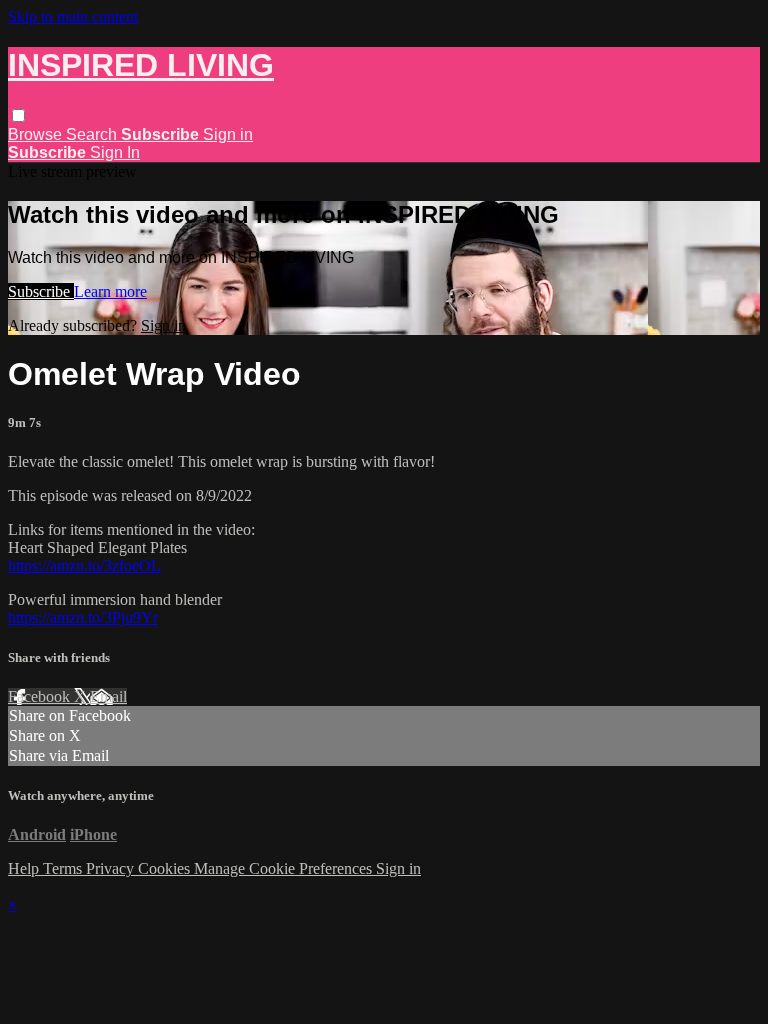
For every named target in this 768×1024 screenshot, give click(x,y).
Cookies (166, 868)
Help (25, 868)
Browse (37, 134)
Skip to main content (73, 16)
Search (93, 134)
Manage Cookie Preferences (285, 868)
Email (108, 696)
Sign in (228, 134)
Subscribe (41, 291)
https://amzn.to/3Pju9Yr (83, 617)
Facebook (41, 696)
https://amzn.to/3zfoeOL (84, 565)
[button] (18, 115)
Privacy (112, 868)
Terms (64, 868)
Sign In (115, 152)
